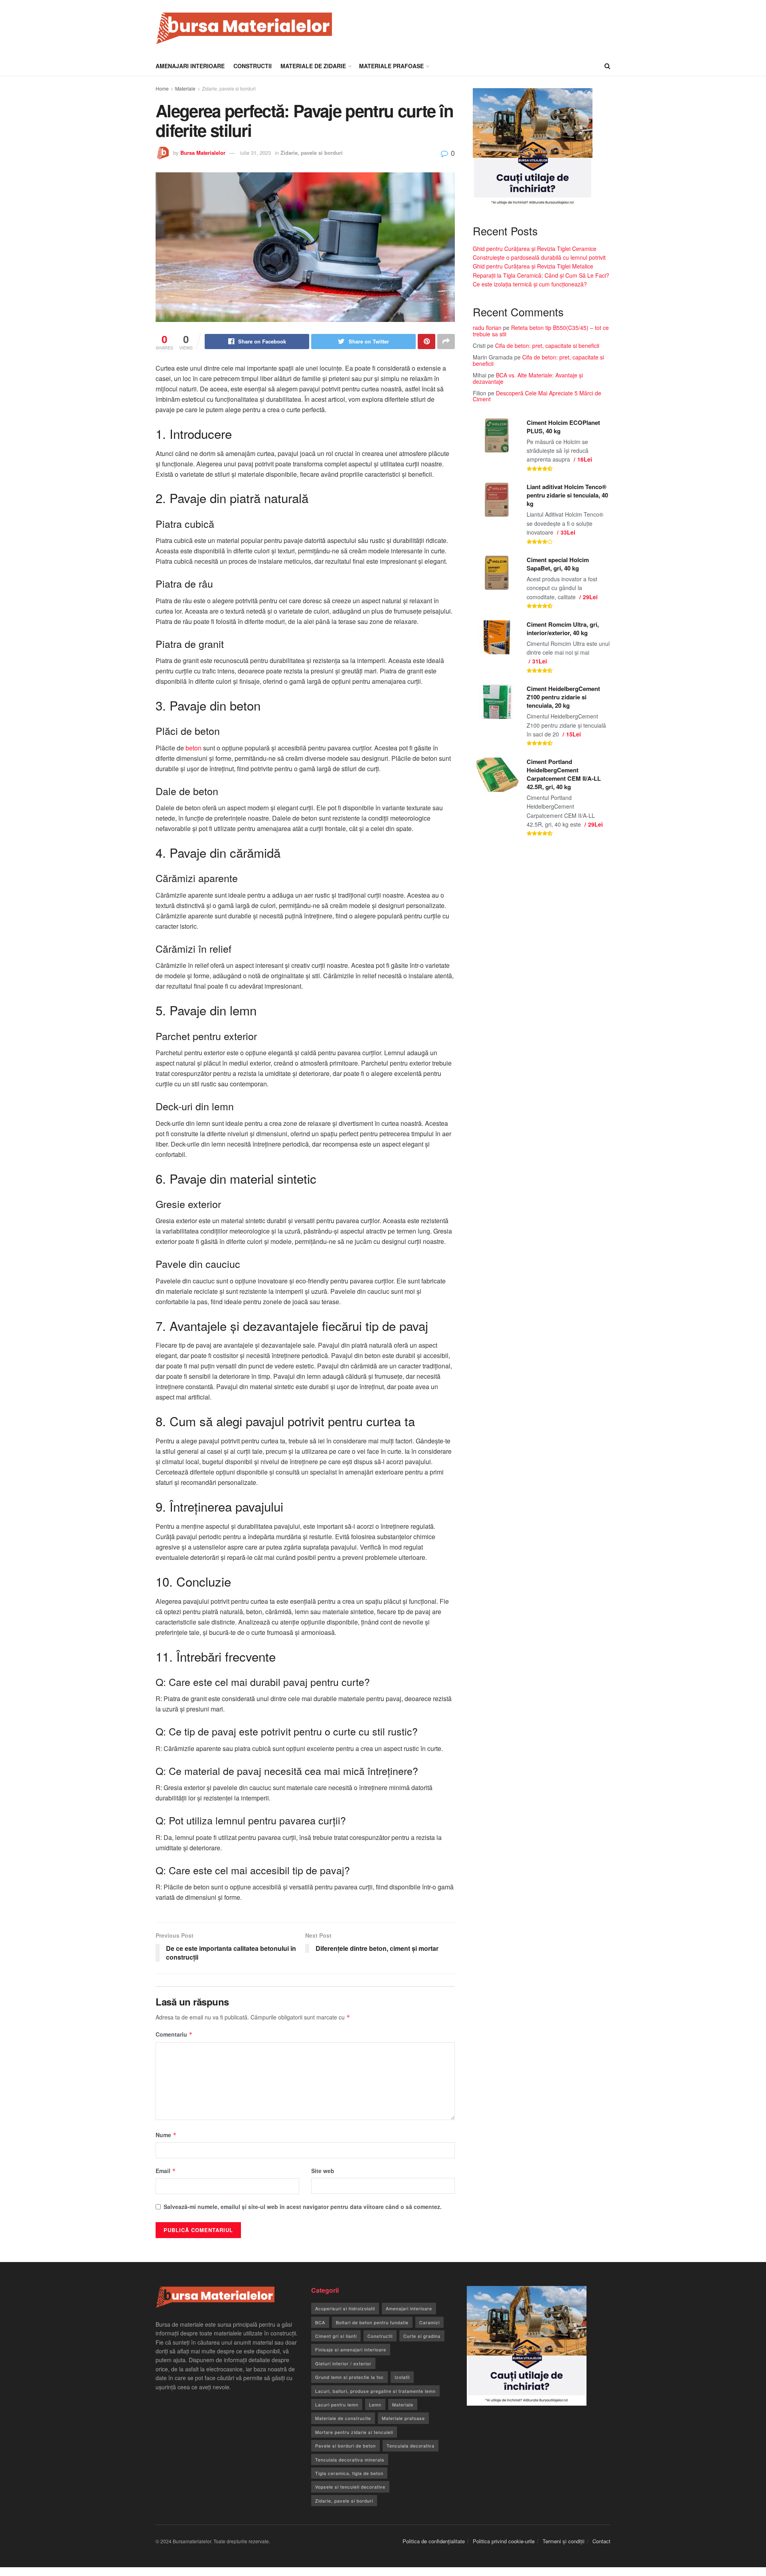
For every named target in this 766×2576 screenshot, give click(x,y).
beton (193, 748)
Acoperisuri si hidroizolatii (345, 2308)
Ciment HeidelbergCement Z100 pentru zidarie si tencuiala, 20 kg (563, 697)
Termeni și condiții (564, 2541)
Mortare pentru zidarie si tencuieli (354, 2432)
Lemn (375, 2404)
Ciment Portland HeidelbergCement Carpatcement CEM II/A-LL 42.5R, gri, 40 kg (564, 774)
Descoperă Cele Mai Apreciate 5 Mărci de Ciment (537, 396)
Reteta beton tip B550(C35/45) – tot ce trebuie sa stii (541, 331)
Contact (601, 2541)
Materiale (185, 88)
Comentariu (174, 2034)
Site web (323, 2171)
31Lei (540, 661)
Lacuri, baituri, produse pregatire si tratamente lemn (375, 2391)
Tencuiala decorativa (411, 2446)
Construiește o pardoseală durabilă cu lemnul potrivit (539, 257)
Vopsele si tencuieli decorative (350, 2487)
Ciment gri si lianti (336, 2336)
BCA (320, 2322)
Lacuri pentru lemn (337, 2404)
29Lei (590, 597)
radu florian (487, 328)
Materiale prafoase (391, 66)
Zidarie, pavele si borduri (229, 88)
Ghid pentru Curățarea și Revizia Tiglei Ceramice (535, 249)
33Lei (568, 532)
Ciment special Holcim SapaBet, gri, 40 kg (558, 564)
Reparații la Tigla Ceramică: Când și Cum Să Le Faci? (541, 275)
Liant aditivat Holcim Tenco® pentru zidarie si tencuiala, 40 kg (567, 495)
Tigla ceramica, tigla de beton (349, 2473)
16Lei (585, 459)
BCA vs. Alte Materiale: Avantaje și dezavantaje (528, 378)
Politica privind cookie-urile (504, 2541)
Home (162, 88)
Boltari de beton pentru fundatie (372, 2322)
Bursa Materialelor (203, 153)
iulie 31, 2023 (256, 153)
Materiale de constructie (343, 2418)
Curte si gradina (422, 2336)
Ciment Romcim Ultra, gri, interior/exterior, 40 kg (563, 629)
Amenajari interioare (190, 66)
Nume (166, 2135)
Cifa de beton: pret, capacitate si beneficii (547, 345)
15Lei (574, 734)
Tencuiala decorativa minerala (350, 2460)
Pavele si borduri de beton (345, 2446)
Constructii (253, 66)
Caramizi (429, 2322)
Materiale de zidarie (313, 66)
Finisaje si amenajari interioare (351, 2349)
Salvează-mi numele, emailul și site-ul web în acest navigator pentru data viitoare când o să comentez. (303, 2207)
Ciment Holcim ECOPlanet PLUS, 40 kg (563, 427)
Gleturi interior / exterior (343, 2363)
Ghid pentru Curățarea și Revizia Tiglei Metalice (533, 266)
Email (166, 2171)
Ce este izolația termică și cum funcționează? (530, 284)
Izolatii (402, 2377)
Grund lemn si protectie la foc (349, 2377)
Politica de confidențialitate (434, 2541)
